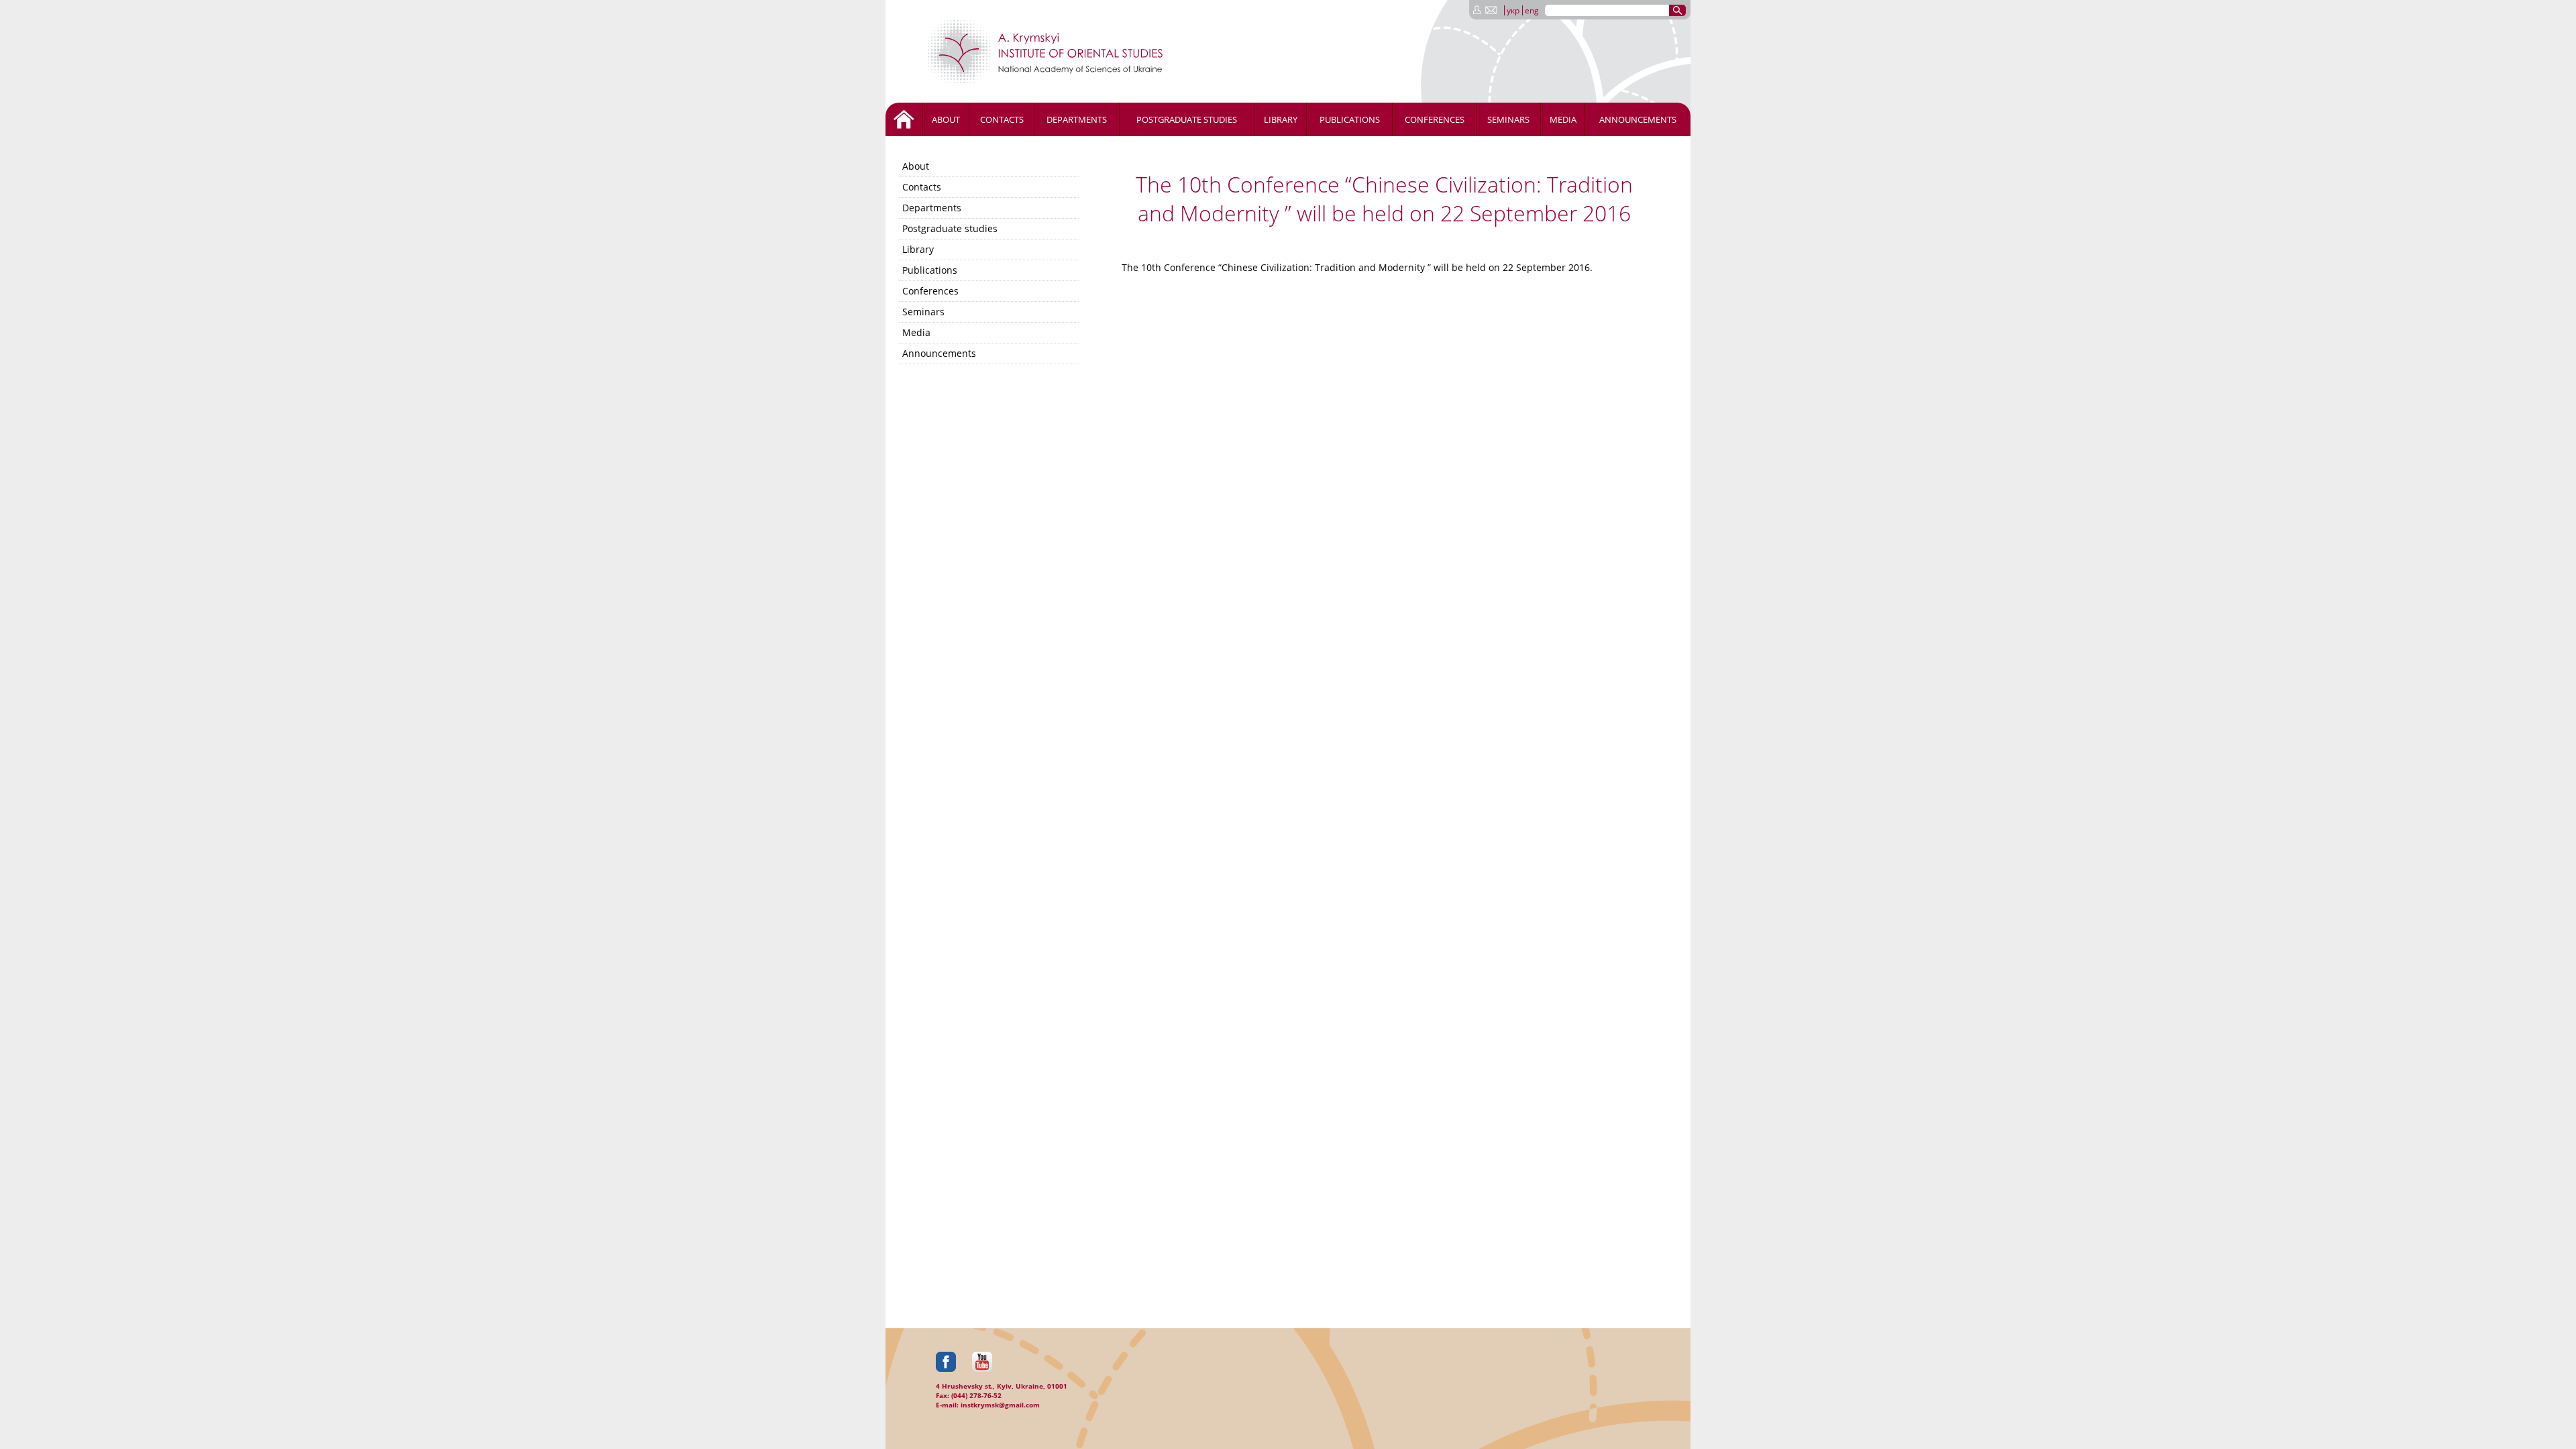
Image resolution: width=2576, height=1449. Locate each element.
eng (1532, 10)
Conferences (1435, 119)
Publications (1350, 119)
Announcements (1638, 119)
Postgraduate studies (1187, 119)
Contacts (1002, 119)
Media (1563, 119)
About (946, 119)
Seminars (1508, 119)
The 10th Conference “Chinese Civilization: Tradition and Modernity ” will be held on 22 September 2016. (1357, 267)
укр (1513, 10)
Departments (1077, 119)
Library (1281, 119)
